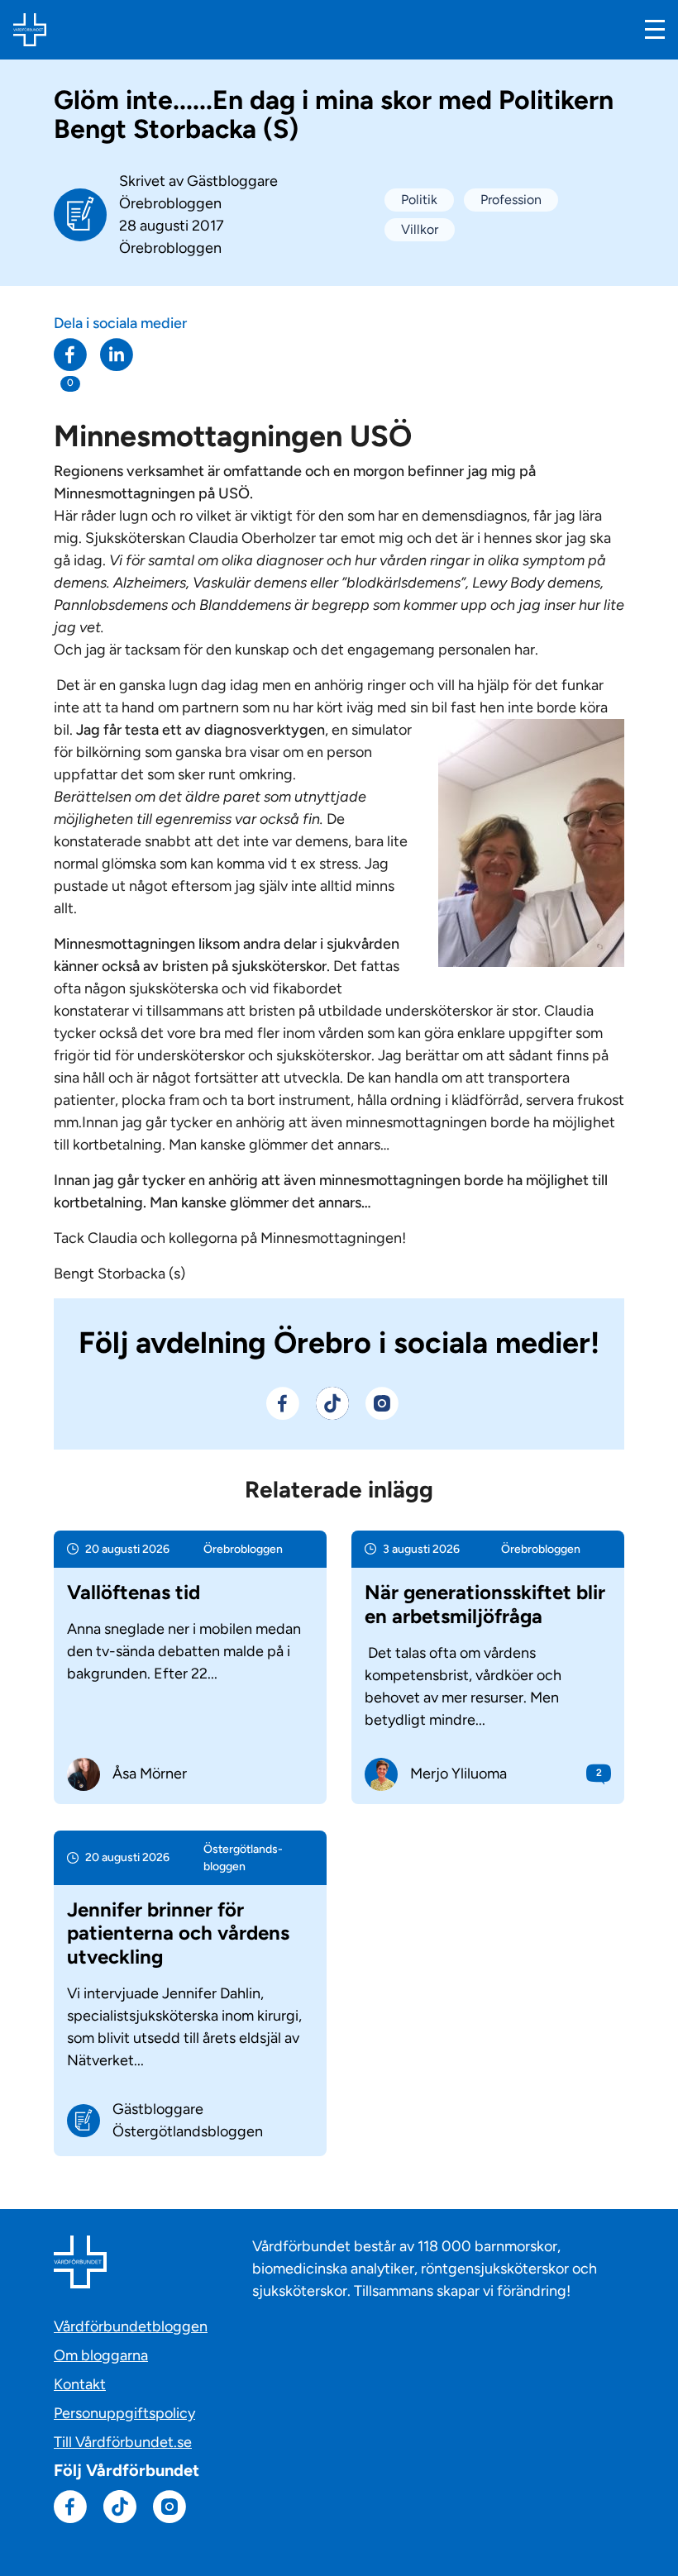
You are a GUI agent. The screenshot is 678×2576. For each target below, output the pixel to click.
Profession (511, 200)
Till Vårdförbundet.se (123, 2442)
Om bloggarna (101, 2355)
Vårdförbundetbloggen (131, 2326)
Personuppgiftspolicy (124, 2413)
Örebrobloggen (170, 248)
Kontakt (80, 2384)
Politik (419, 200)
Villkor (420, 229)
